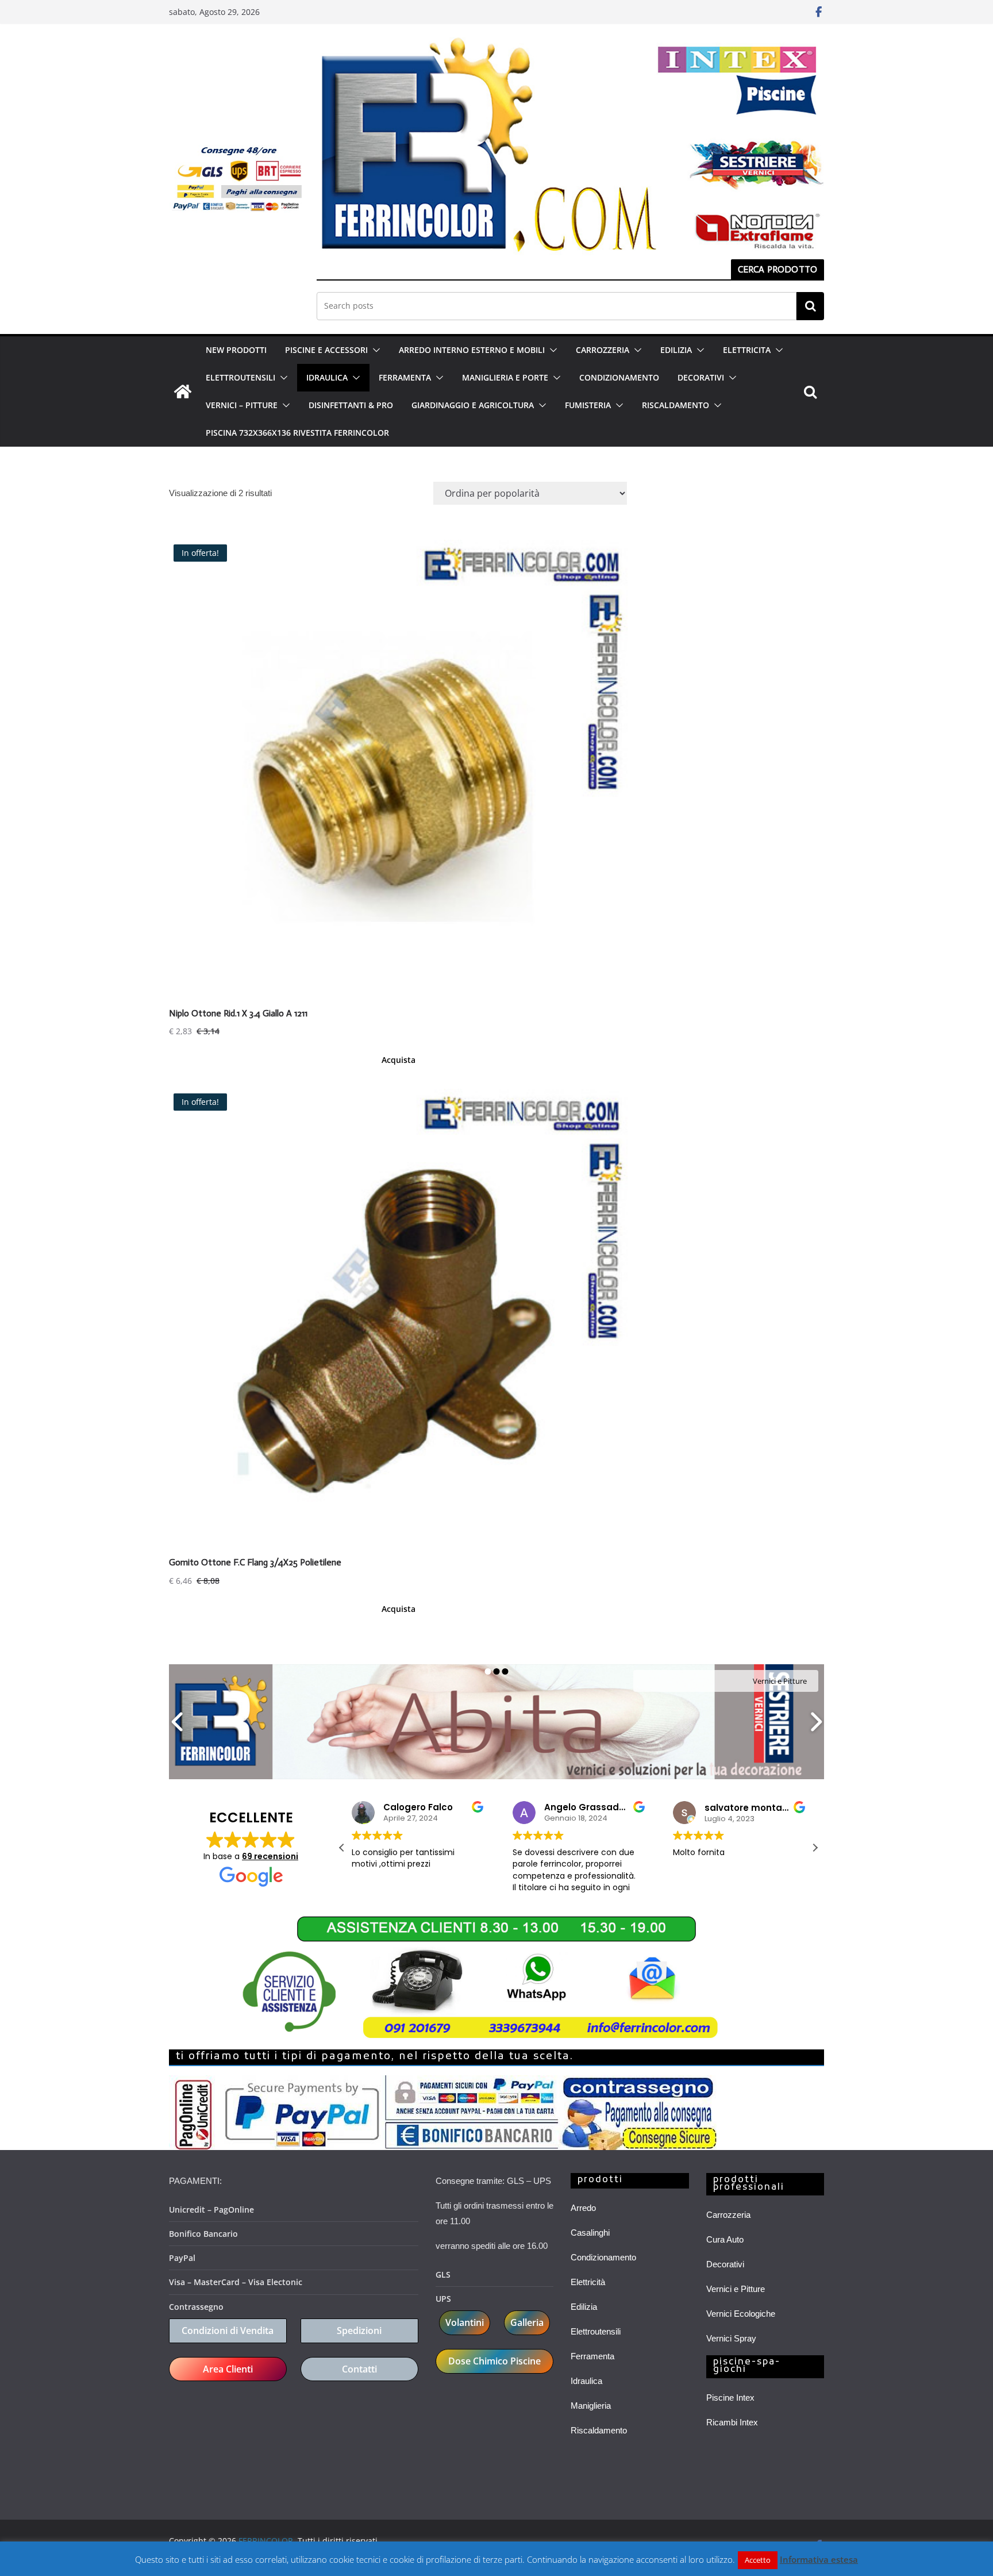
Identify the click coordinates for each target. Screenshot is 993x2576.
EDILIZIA (676, 350)
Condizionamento (603, 2257)
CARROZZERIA (603, 350)
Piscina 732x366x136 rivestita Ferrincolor (297, 433)
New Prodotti (236, 350)
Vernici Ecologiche (741, 2314)
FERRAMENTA (405, 377)
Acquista (399, 1060)
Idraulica (586, 2381)
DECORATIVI (701, 377)
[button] (374, 350)
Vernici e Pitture (736, 2289)
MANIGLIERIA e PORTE (505, 377)
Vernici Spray (731, 2338)
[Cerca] (810, 306)
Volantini (465, 2322)
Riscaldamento (599, 2430)
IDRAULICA (327, 377)
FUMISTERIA (588, 405)
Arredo (583, 2208)
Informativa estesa (819, 2559)
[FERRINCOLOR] (183, 391)
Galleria (527, 2322)
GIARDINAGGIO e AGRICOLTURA (473, 405)
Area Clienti (228, 2369)
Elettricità (588, 2282)
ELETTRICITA (747, 350)
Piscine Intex (730, 2398)
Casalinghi (590, 2233)
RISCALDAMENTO (676, 405)
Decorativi (725, 2264)
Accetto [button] (758, 2560)
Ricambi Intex (732, 2422)
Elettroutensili (596, 2331)
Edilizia (584, 2307)
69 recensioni (270, 1856)
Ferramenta (592, 2356)
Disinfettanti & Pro (351, 405)
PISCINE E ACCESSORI (326, 350)
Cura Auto (725, 2239)
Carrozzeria (728, 2215)
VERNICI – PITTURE (242, 405)
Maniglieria (591, 2406)
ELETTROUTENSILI (240, 377)
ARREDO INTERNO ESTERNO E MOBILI (472, 350)
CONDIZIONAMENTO (619, 377)
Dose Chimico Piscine (494, 2361)
